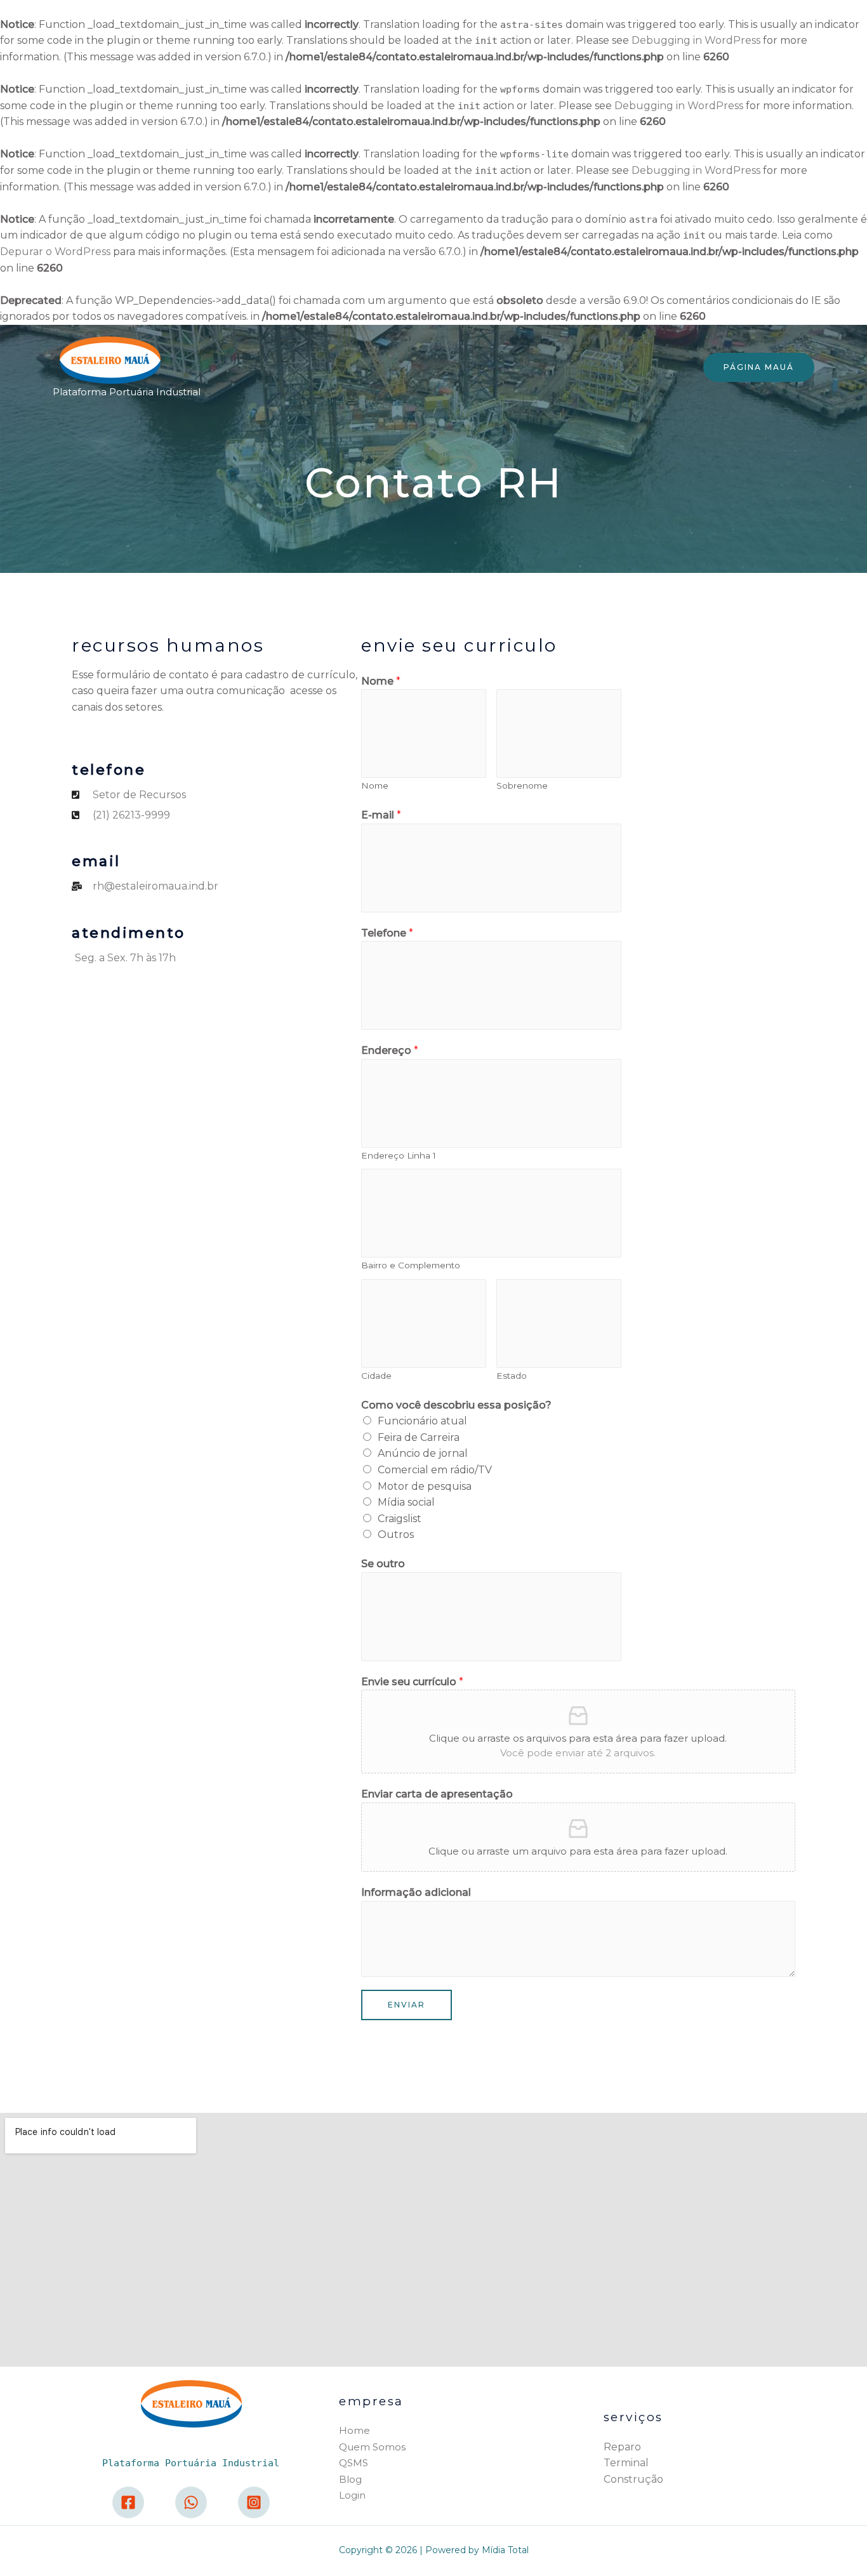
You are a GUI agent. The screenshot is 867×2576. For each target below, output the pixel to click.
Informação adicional (416, 1892)
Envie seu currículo (412, 1682)
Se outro (383, 1564)
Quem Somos (372, 2447)
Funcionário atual (422, 1421)
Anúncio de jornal (423, 1453)
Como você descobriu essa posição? (456, 1405)
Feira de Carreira (419, 1437)
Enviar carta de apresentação (437, 1794)
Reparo (622, 2447)
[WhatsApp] (191, 2502)
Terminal (626, 2463)
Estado (512, 1376)
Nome (381, 681)
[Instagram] (254, 2502)
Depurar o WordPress (55, 252)
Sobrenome (522, 785)
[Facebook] (128, 2502)
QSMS (354, 2463)
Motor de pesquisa (425, 1486)
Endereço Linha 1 (399, 1155)
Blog (350, 2479)
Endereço (390, 1050)
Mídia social (406, 1502)
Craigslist (400, 1519)
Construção (633, 2479)
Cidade (376, 1376)
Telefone (387, 933)
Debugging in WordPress (696, 40)
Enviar (407, 2005)
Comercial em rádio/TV (435, 1470)
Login (352, 2495)
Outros (396, 1534)
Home (354, 2430)
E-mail (381, 815)
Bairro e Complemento (411, 1265)
